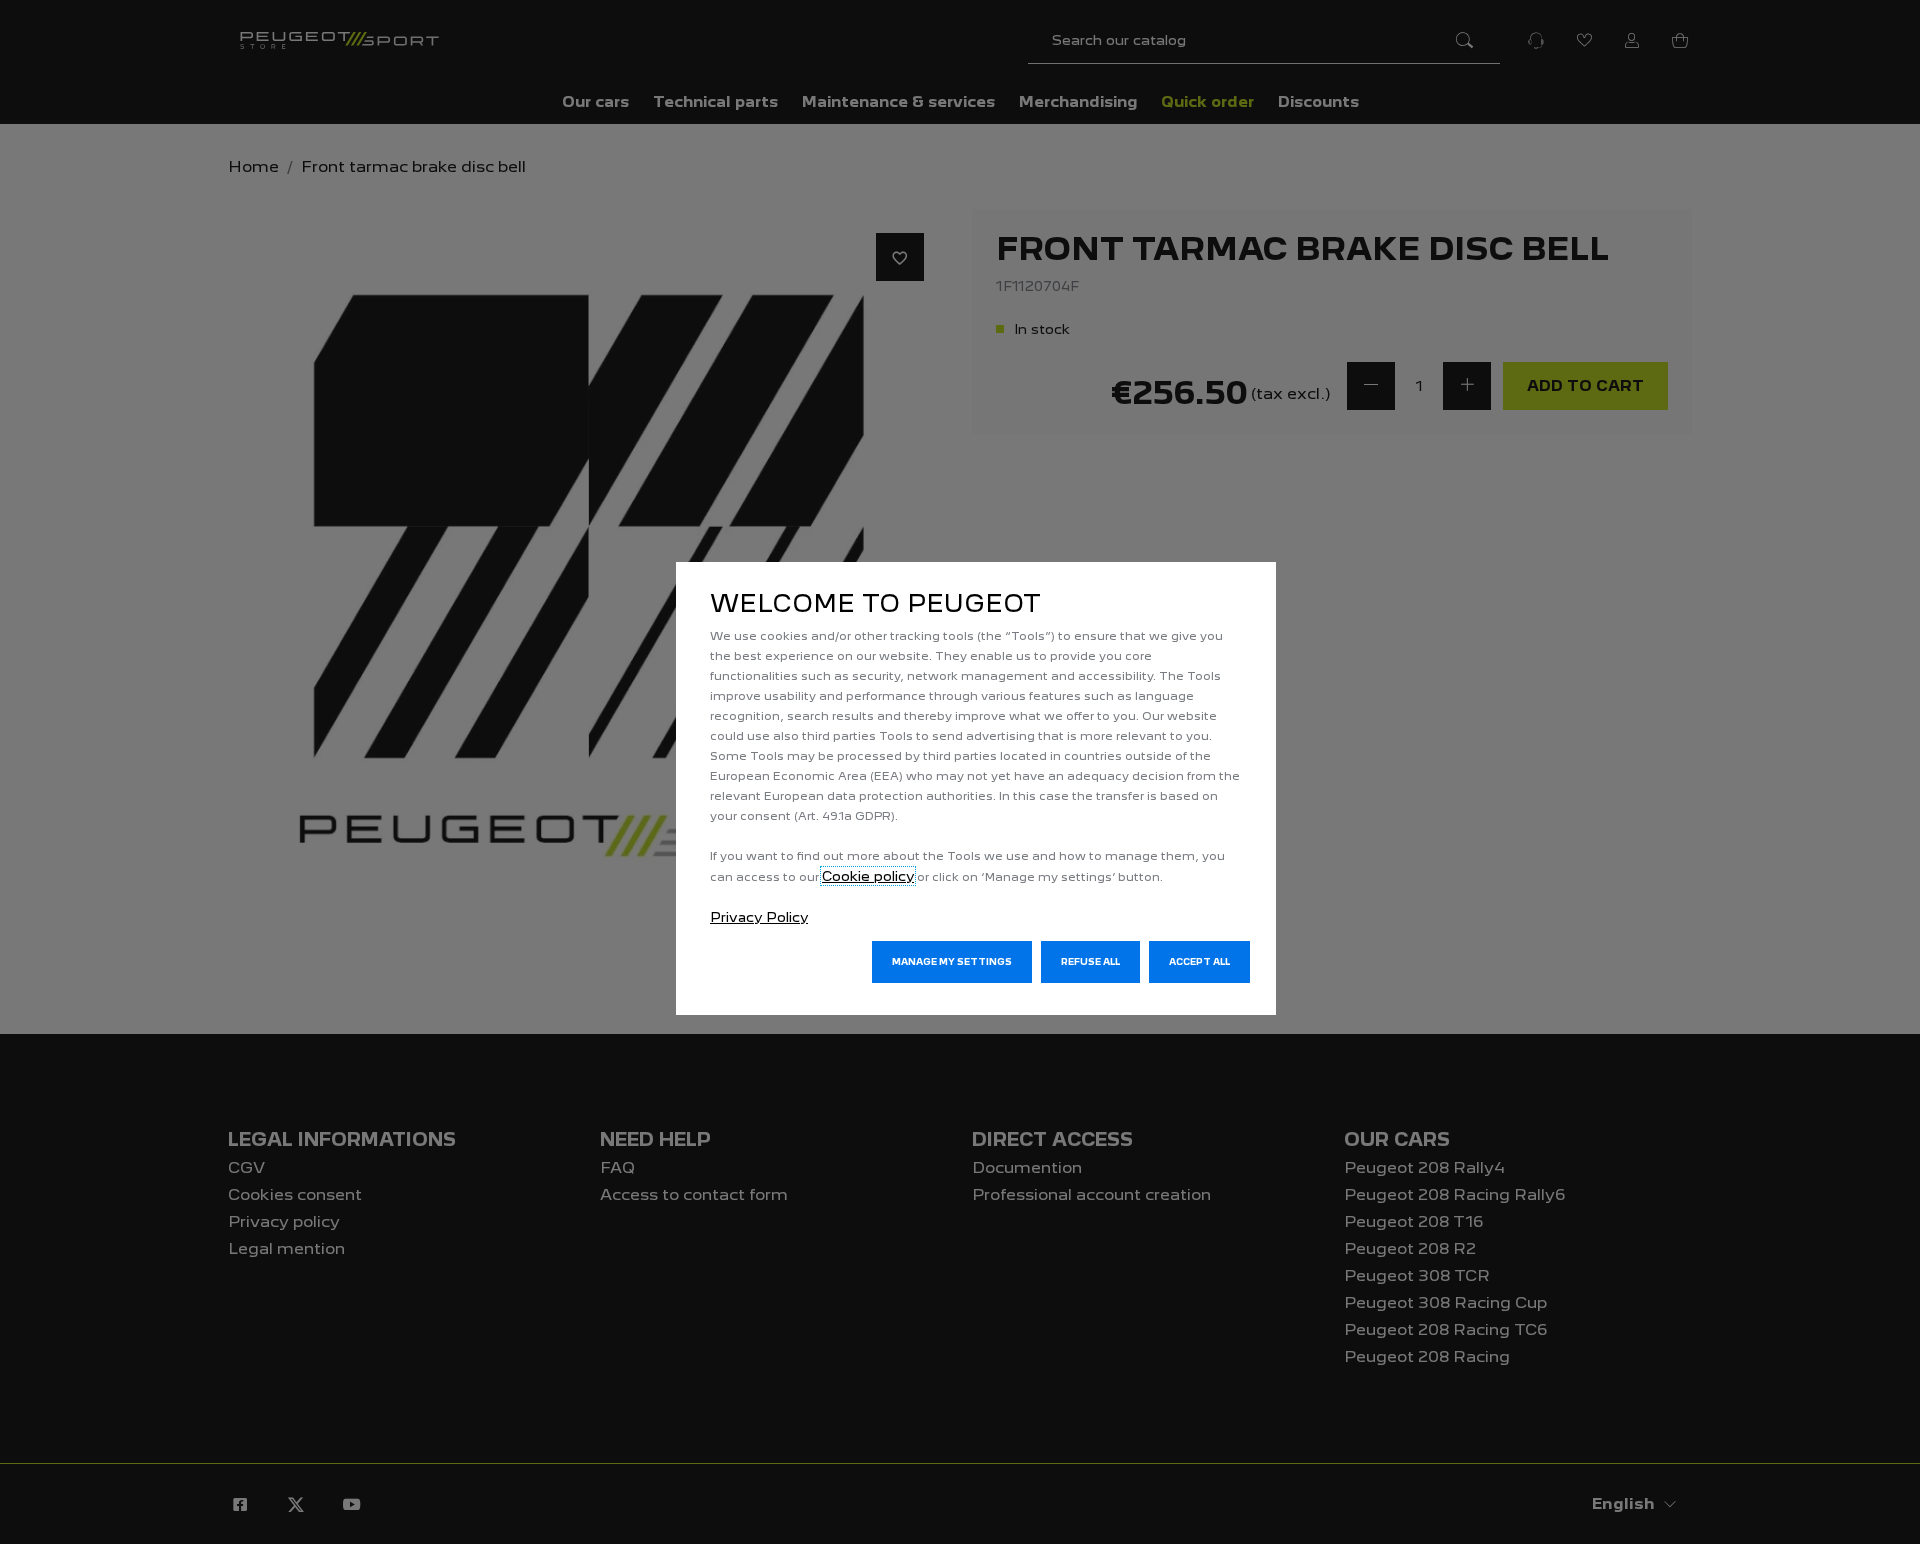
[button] (952, 962)
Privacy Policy (759, 917)
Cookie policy (868, 876)
